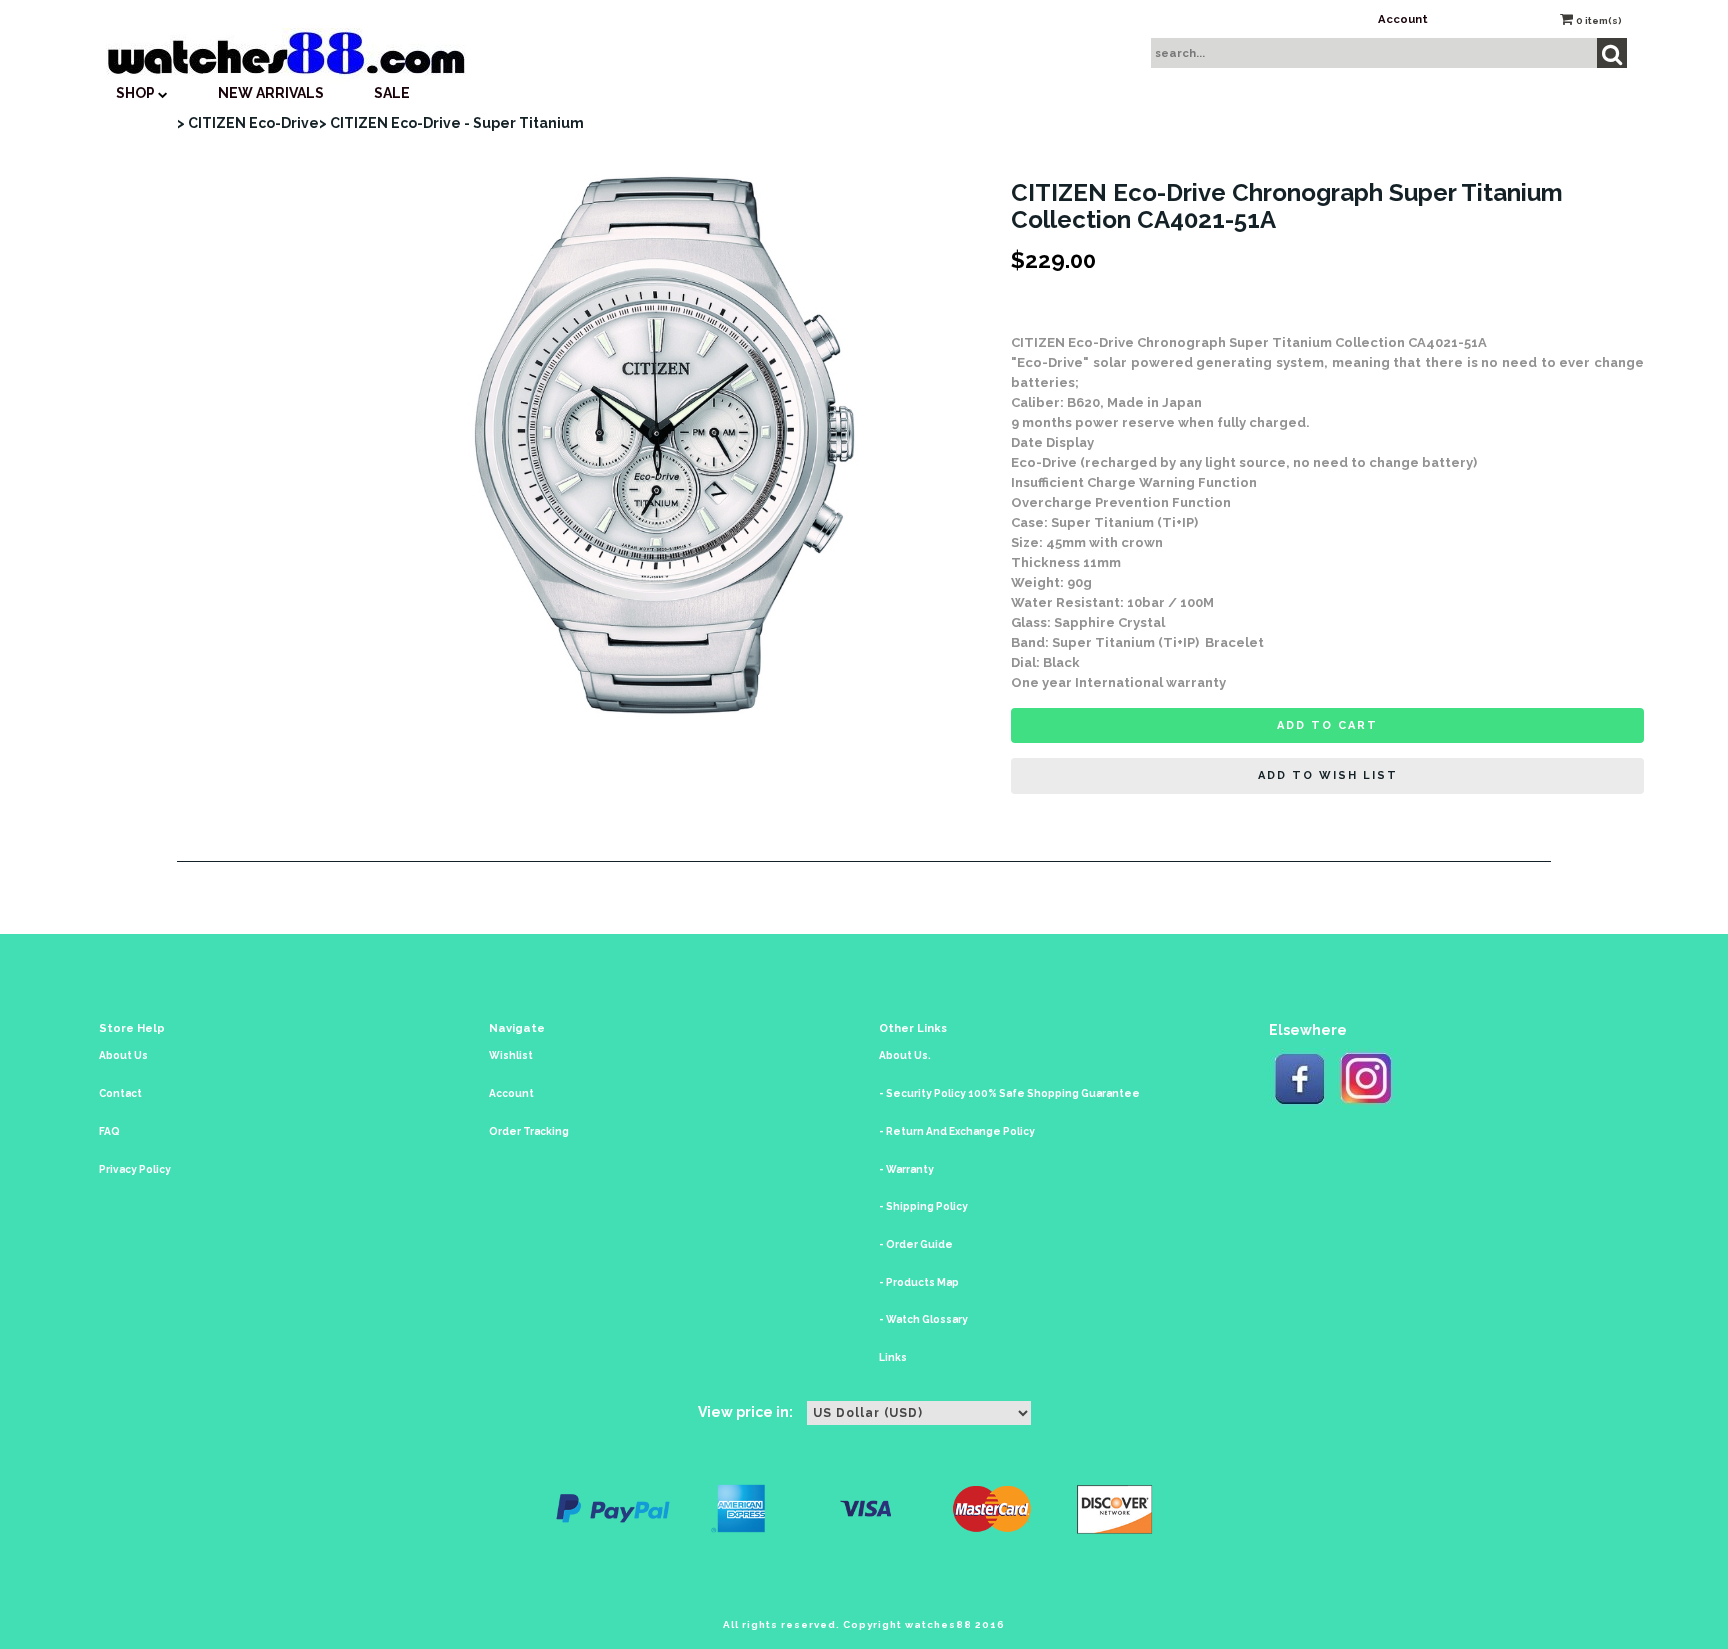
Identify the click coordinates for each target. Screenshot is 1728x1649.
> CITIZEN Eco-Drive (248, 123)
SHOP (137, 93)
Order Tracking (529, 1131)
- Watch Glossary (923, 1319)
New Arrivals (271, 93)
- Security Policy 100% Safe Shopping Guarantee (1009, 1093)
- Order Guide (916, 1244)
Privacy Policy (135, 1169)
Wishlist (511, 1055)
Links (893, 1357)
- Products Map (919, 1282)
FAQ (109, 1131)
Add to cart (1327, 725)
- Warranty (906, 1169)
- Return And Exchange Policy (957, 1131)
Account (1403, 19)
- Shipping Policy (923, 1206)
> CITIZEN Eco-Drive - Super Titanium (451, 123)
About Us (123, 1055)
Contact (120, 1093)
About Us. (905, 1055)
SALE (392, 93)
